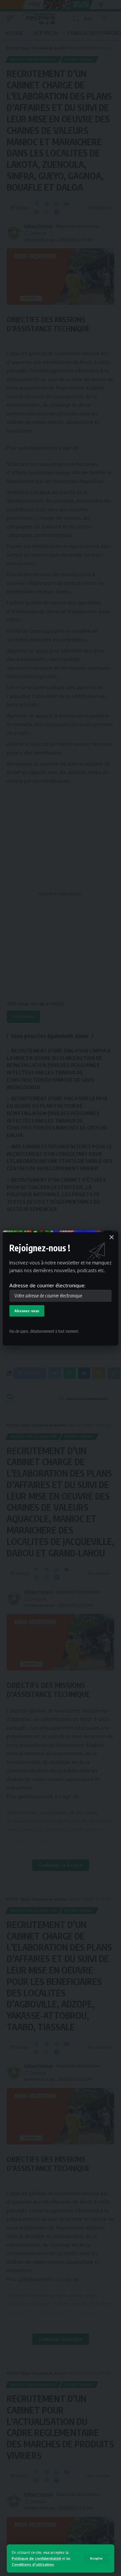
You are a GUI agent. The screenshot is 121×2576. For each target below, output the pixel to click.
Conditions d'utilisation (33, 2564)
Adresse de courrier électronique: (47, 1285)
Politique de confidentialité (36, 2558)
